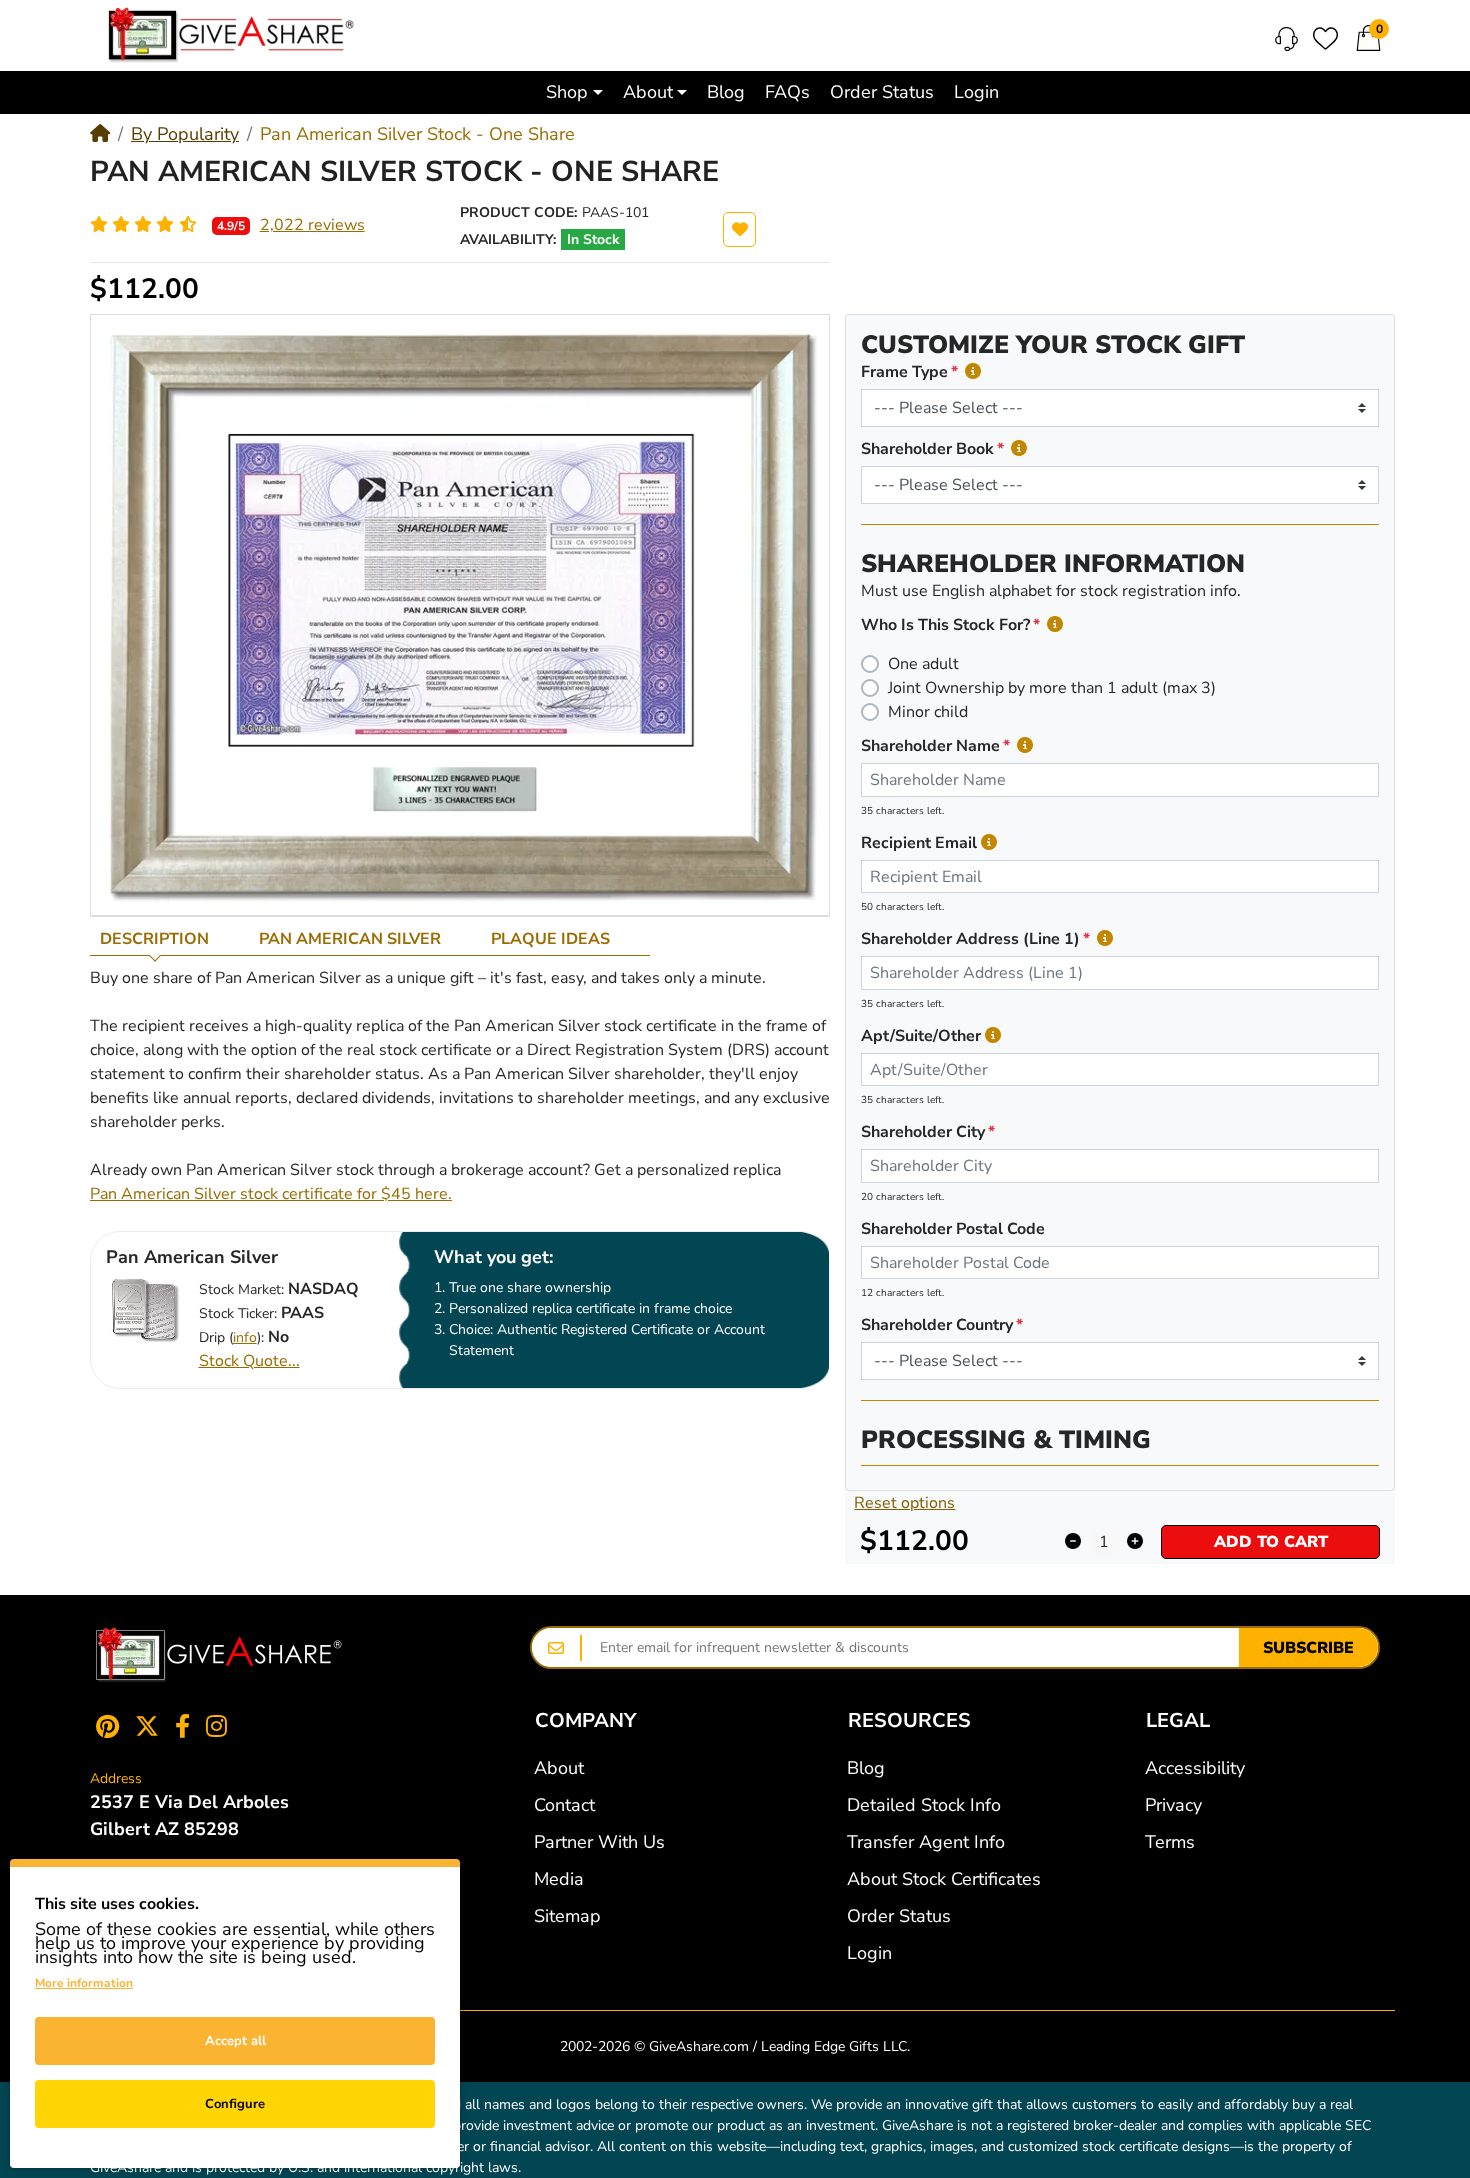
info (245, 1337)
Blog (866, 1768)
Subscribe (1308, 1648)
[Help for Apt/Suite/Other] (993, 1035)
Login (869, 1953)
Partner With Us (599, 1842)
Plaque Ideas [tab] (550, 939)
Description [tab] (154, 939)
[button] (574, 92)
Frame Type (904, 372)
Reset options (904, 1503)
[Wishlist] (1325, 38)
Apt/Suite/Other (921, 1036)
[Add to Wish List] (739, 229)
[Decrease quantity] (1073, 1542)
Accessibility (1195, 1768)
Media (559, 1879)
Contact (564, 1805)
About (559, 1768)
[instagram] (220, 1726)
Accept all (235, 2041)
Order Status (899, 1916)
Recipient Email (919, 843)
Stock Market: (241, 1289)
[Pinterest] (103, 1726)
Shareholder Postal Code (953, 1229)
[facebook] (182, 1726)
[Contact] (1286, 39)
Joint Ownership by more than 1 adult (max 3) (1052, 688)
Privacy (1173, 1805)
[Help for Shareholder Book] (1019, 448)
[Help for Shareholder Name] (1025, 745)
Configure (235, 2104)
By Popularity (185, 134)
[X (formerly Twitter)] (147, 1726)
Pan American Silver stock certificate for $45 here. (271, 1194)
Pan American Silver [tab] (350, 939)
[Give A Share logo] (231, 35)
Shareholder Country (937, 1325)
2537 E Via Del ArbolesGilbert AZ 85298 (189, 1815)
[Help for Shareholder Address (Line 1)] (1105, 938)
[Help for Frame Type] (973, 371)
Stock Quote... (249, 1361)
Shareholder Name (930, 746)
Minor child (928, 712)
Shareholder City (923, 1132)
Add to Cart (1271, 1542)
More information (84, 1983)
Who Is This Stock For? (945, 625)
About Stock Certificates (944, 1879)
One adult (923, 664)
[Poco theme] (219, 1655)
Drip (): (231, 1337)
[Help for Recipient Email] (989, 842)
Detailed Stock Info (924, 1805)
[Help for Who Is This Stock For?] (1055, 624)
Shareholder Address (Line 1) (970, 939)
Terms (1170, 1842)
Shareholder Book (927, 449)
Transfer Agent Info (926, 1842)
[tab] (169, 939)
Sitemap (567, 1916)
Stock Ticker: (238, 1313)
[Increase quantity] (1135, 1542)
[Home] (100, 134)
